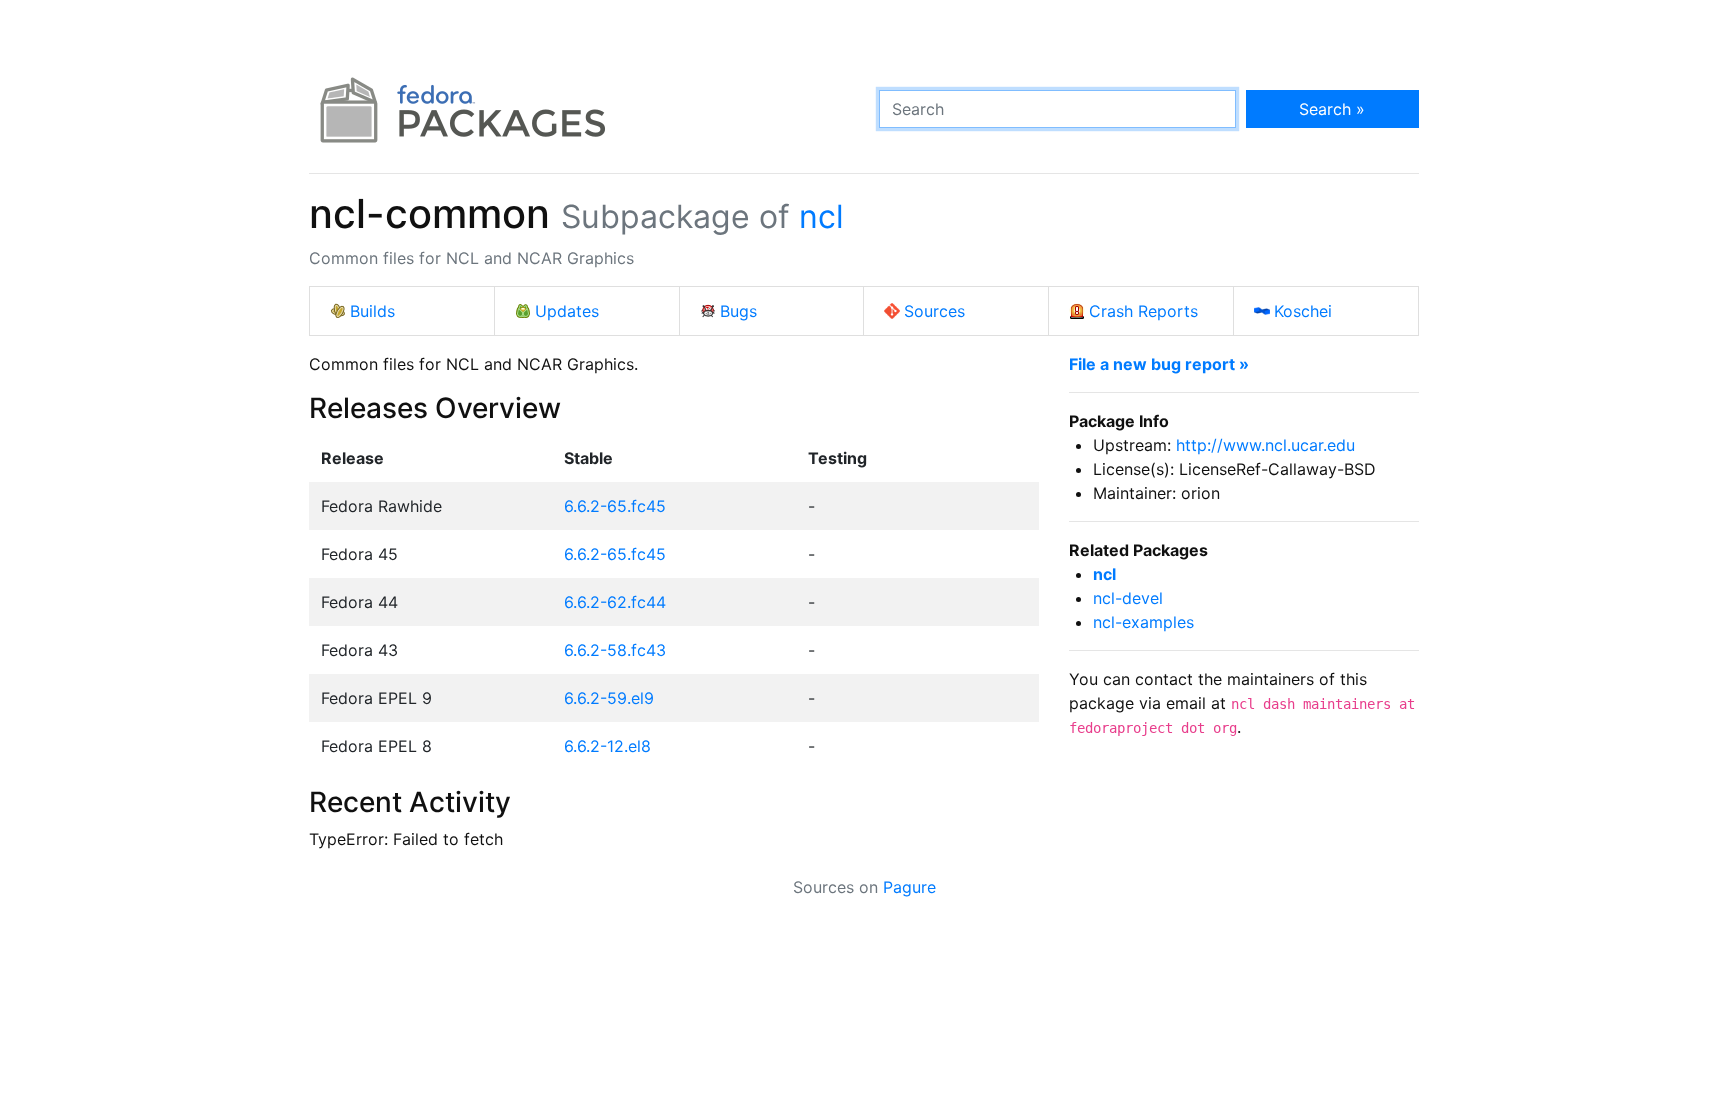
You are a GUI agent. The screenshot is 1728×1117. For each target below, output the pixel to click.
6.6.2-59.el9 (609, 698)
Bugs (738, 311)
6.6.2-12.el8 (607, 746)
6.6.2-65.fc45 (615, 506)
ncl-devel (1128, 598)
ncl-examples (1143, 622)
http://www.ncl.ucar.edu (1265, 445)
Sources (934, 311)
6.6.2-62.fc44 (615, 602)
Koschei (1303, 311)
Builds (372, 311)
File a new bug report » (1159, 364)
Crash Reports (1143, 311)
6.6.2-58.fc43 (615, 650)
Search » (1332, 109)
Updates (567, 311)
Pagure (909, 887)
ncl (821, 216)
